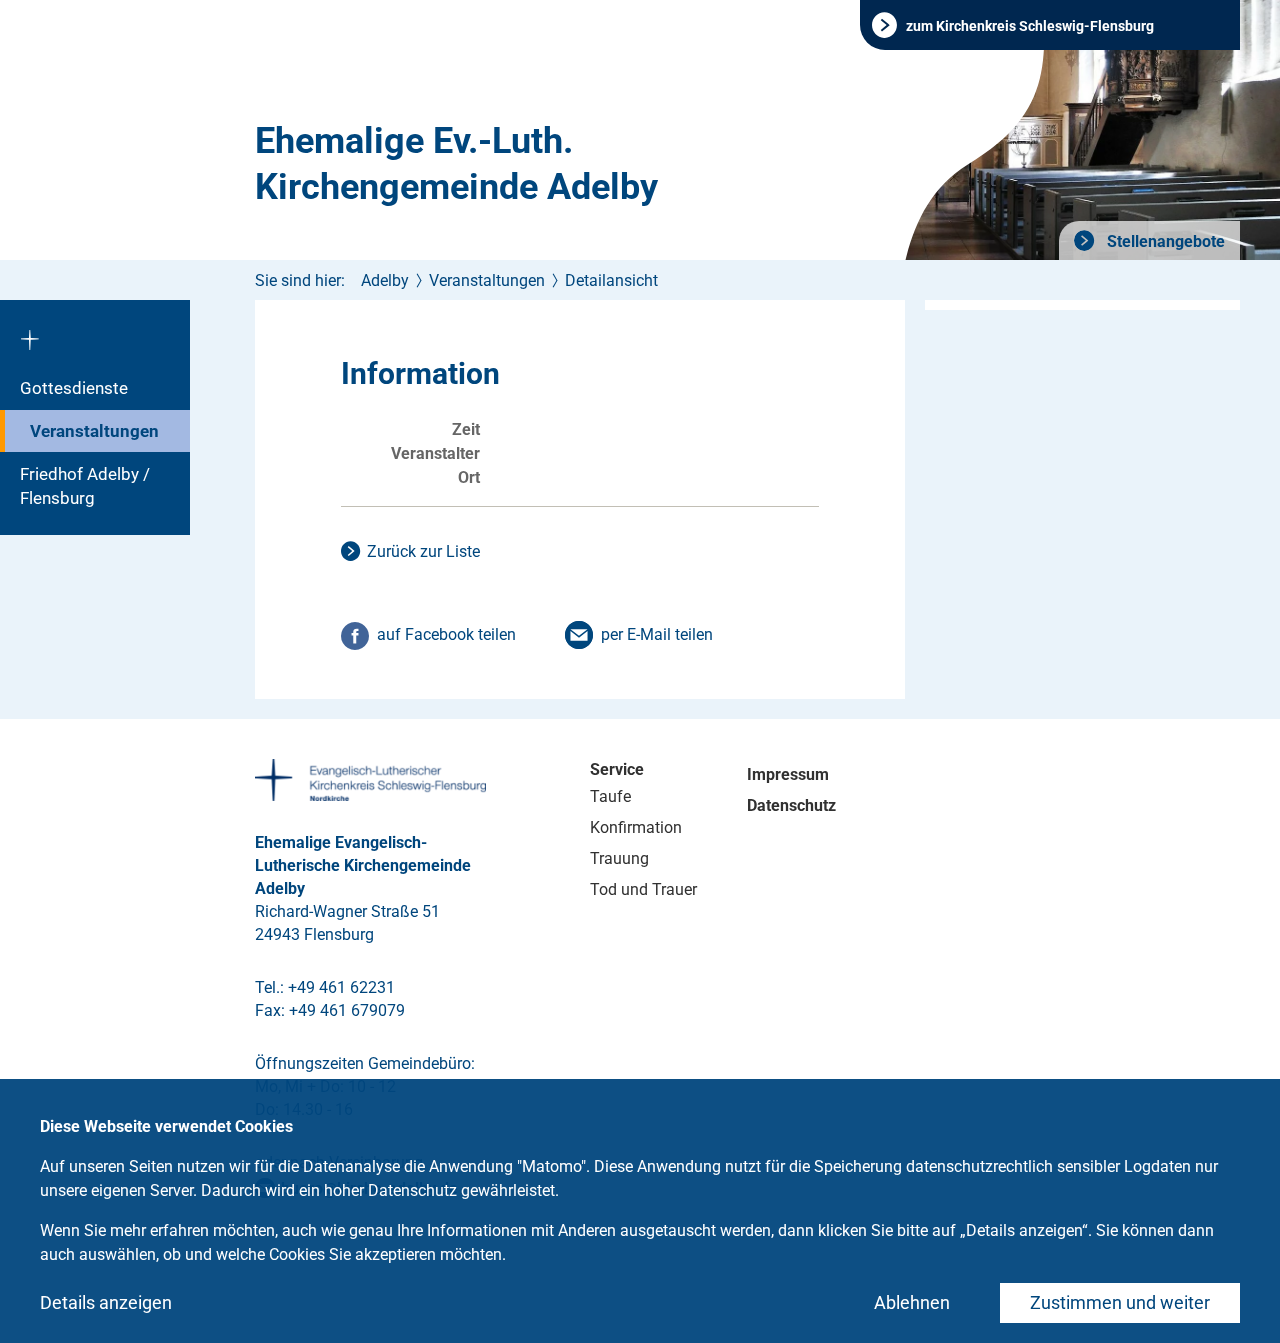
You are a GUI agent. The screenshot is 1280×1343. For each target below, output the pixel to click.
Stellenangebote (1164, 241)
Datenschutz (791, 805)
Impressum (788, 774)
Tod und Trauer (643, 889)
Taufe (610, 796)
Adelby (385, 280)
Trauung (619, 858)
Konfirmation (636, 827)
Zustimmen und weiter (1120, 1302)
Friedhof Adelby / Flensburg (85, 486)
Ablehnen (912, 1302)
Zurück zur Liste (423, 551)
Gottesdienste (74, 388)
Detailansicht (611, 280)
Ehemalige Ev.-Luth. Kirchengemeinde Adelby (456, 164)
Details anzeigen (106, 1302)
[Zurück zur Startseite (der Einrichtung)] (95, 333)
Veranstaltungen (94, 431)
